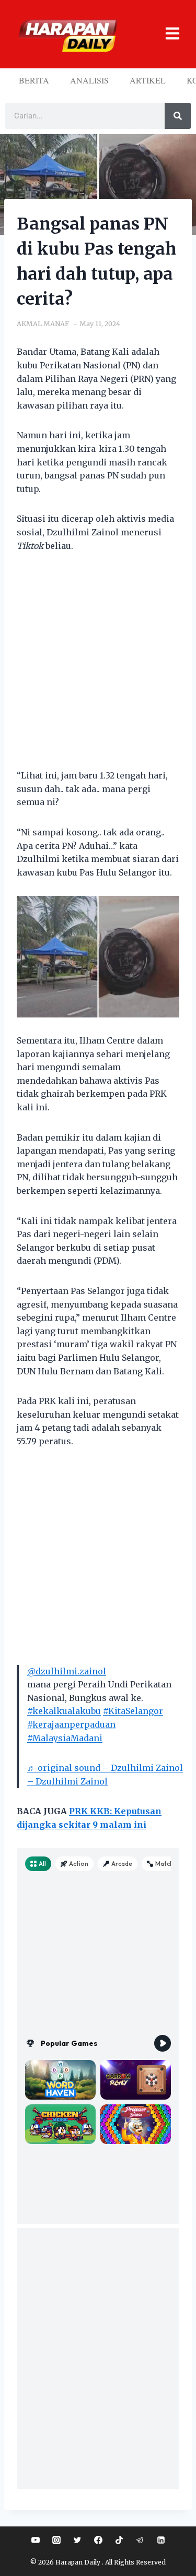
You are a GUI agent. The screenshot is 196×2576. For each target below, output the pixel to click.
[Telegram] (140, 2540)
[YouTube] (36, 2540)
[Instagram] (56, 2540)
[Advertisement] (98, 667)
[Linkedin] (161, 2540)
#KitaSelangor (133, 1711)
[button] (168, 34)
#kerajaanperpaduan (71, 1724)
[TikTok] (119, 2540)
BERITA (34, 80)
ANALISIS (89, 80)
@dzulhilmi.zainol (67, 1671)
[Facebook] (98, 2540)
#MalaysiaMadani (65, 1738)
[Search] (178, 116)
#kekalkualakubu (64, 1711)
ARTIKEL (148, 80)
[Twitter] (77, 2540)
